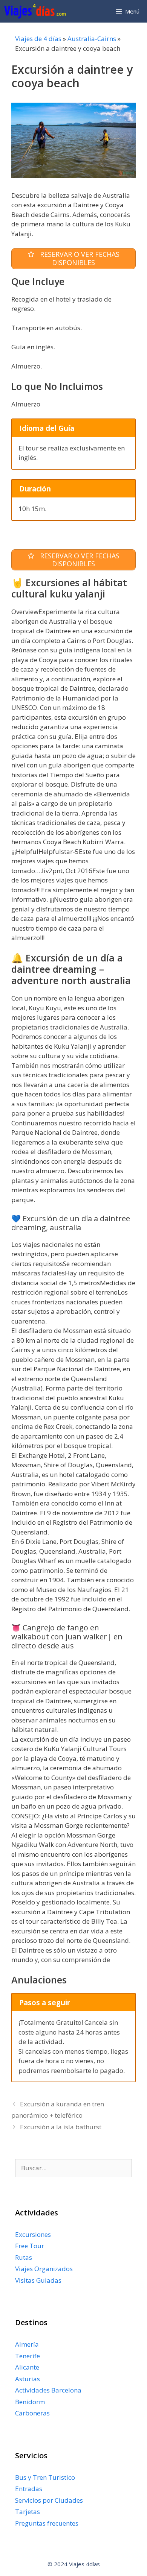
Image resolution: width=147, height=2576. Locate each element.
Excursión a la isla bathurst (61, 2127)
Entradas (29, 2489)
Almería (27, 2344)
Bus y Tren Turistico (45, 2477)
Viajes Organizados (44, 2269)
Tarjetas (28, 2512)
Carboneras (32, 2413)
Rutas (24, 2257)
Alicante (27, 2367)
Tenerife (28, 2356)
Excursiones (33, 2234)
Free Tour (30, 2246)
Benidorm (30, 2402)
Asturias (28, 2379)
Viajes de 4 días (38, 39)
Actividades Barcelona (48, 2390)
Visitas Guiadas (38, 2280)
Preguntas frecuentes (47, 2523)
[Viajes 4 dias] (37, 11)
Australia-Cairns (92, 39)
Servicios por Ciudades (49, 2500)
